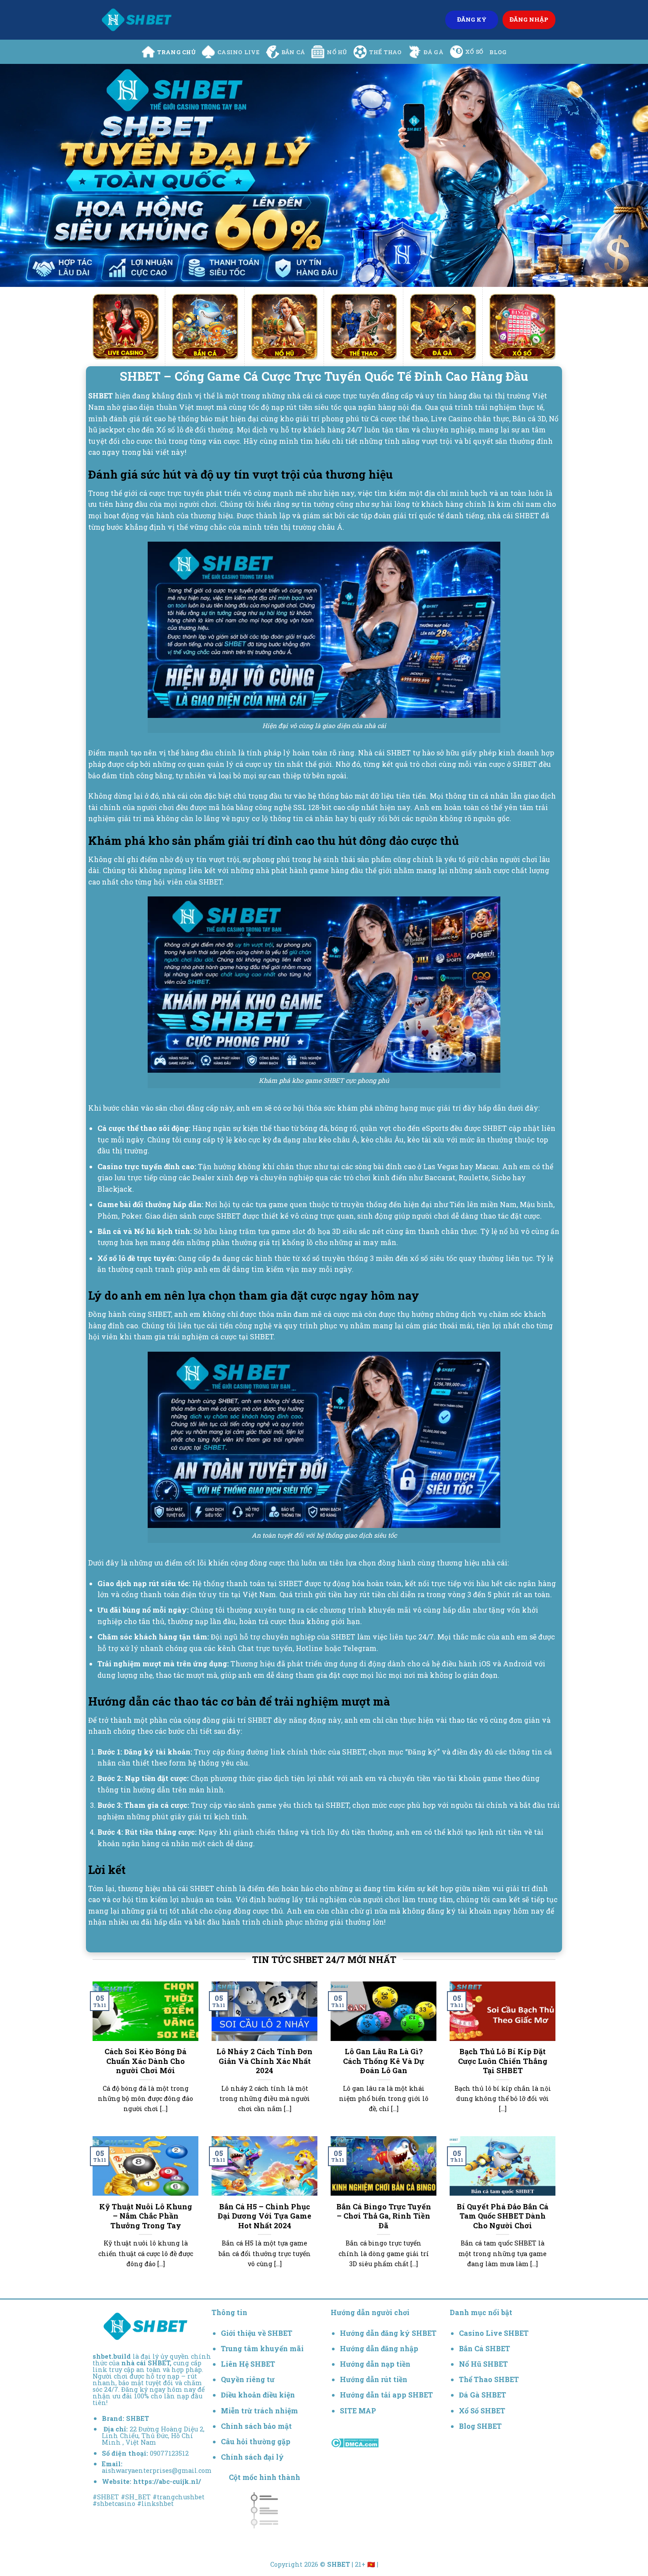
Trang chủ (176, 52)
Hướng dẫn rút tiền (374, 2379)
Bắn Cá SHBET (485, 2348)
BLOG (498, 52)
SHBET (138, 2418)
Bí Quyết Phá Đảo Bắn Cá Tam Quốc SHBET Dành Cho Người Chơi (503, 2216)
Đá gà (434, 52)
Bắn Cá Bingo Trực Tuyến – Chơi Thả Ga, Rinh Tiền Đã (384, 2216)
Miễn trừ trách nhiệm (259, 2411)
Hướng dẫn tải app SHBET (386, 2395)
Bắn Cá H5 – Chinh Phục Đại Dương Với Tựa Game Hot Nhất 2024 (264, 2216)
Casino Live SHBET (494, 2333)
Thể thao (385, 52)
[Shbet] (137, 20)
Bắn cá (293, 52)
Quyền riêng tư (248, 2379)
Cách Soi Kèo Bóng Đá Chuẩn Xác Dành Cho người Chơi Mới (145, 2061)
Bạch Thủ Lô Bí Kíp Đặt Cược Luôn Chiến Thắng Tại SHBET (503, 2061)
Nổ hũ (337, 52)
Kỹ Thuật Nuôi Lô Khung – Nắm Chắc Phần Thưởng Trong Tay (146, 2216)
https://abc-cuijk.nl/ (167, 2481)
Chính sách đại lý (252, 2457)
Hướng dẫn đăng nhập (379, 2348)
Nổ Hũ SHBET (484, 2364)
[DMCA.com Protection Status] (355, 2442)
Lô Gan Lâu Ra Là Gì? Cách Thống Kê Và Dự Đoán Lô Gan (384, 2061)
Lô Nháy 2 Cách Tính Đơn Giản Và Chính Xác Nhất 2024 (264, 2061)
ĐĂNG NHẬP (529, 19)
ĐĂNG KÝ (472, 19)
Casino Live (238, 52)
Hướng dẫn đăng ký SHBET (388, 2333)
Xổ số (474, 52)
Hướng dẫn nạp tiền (375, 2364)
